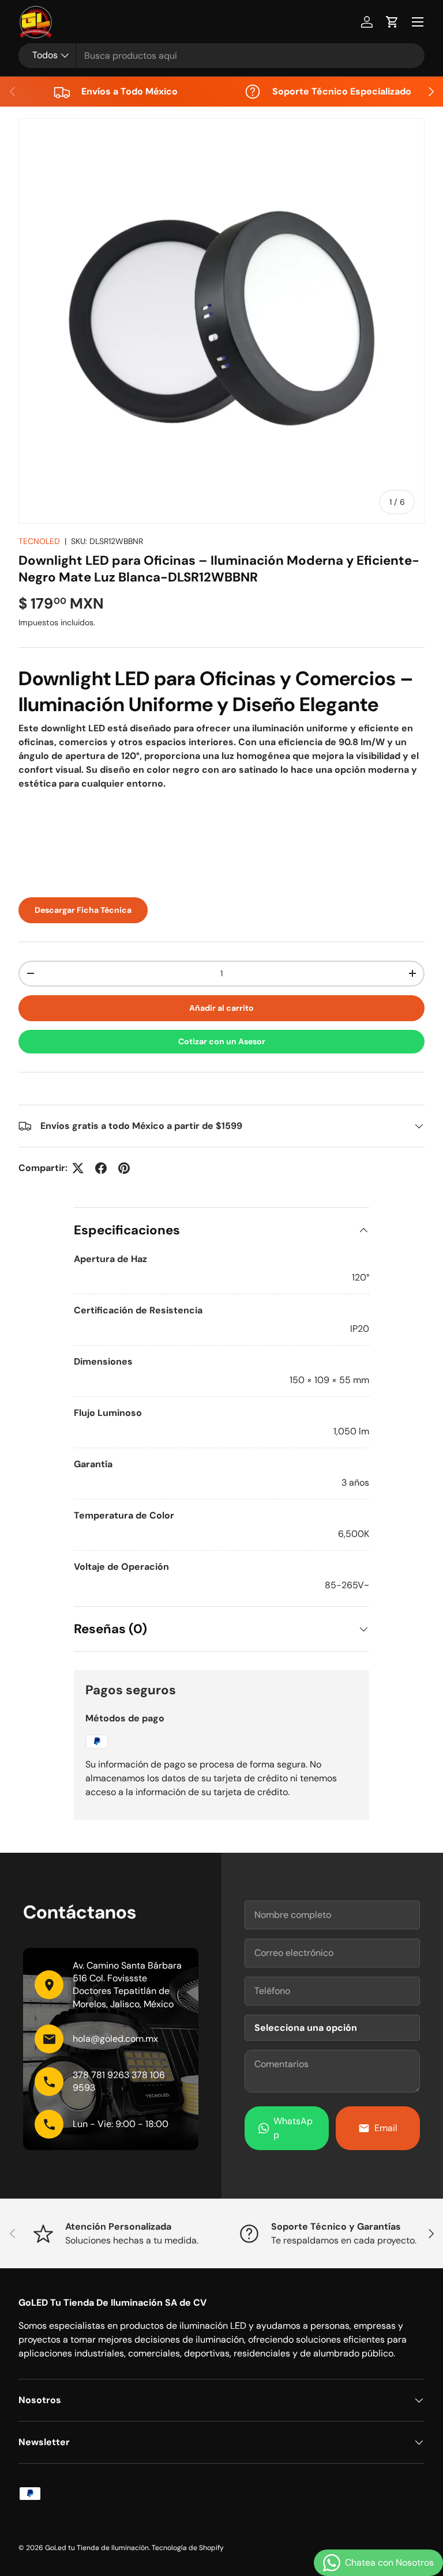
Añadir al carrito (221, 1008)
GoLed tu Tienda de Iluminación (97, 2548)
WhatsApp (293, 2128)
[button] (392, 22)
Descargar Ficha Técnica (83, 910)
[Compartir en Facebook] (101, 1168)
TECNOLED (39, 541)
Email (386, 2128)
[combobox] (221, 56)
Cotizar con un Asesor (222, 1041)
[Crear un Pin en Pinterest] (124, 1168)
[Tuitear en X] (78, 1168)
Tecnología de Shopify (188, 2548)
